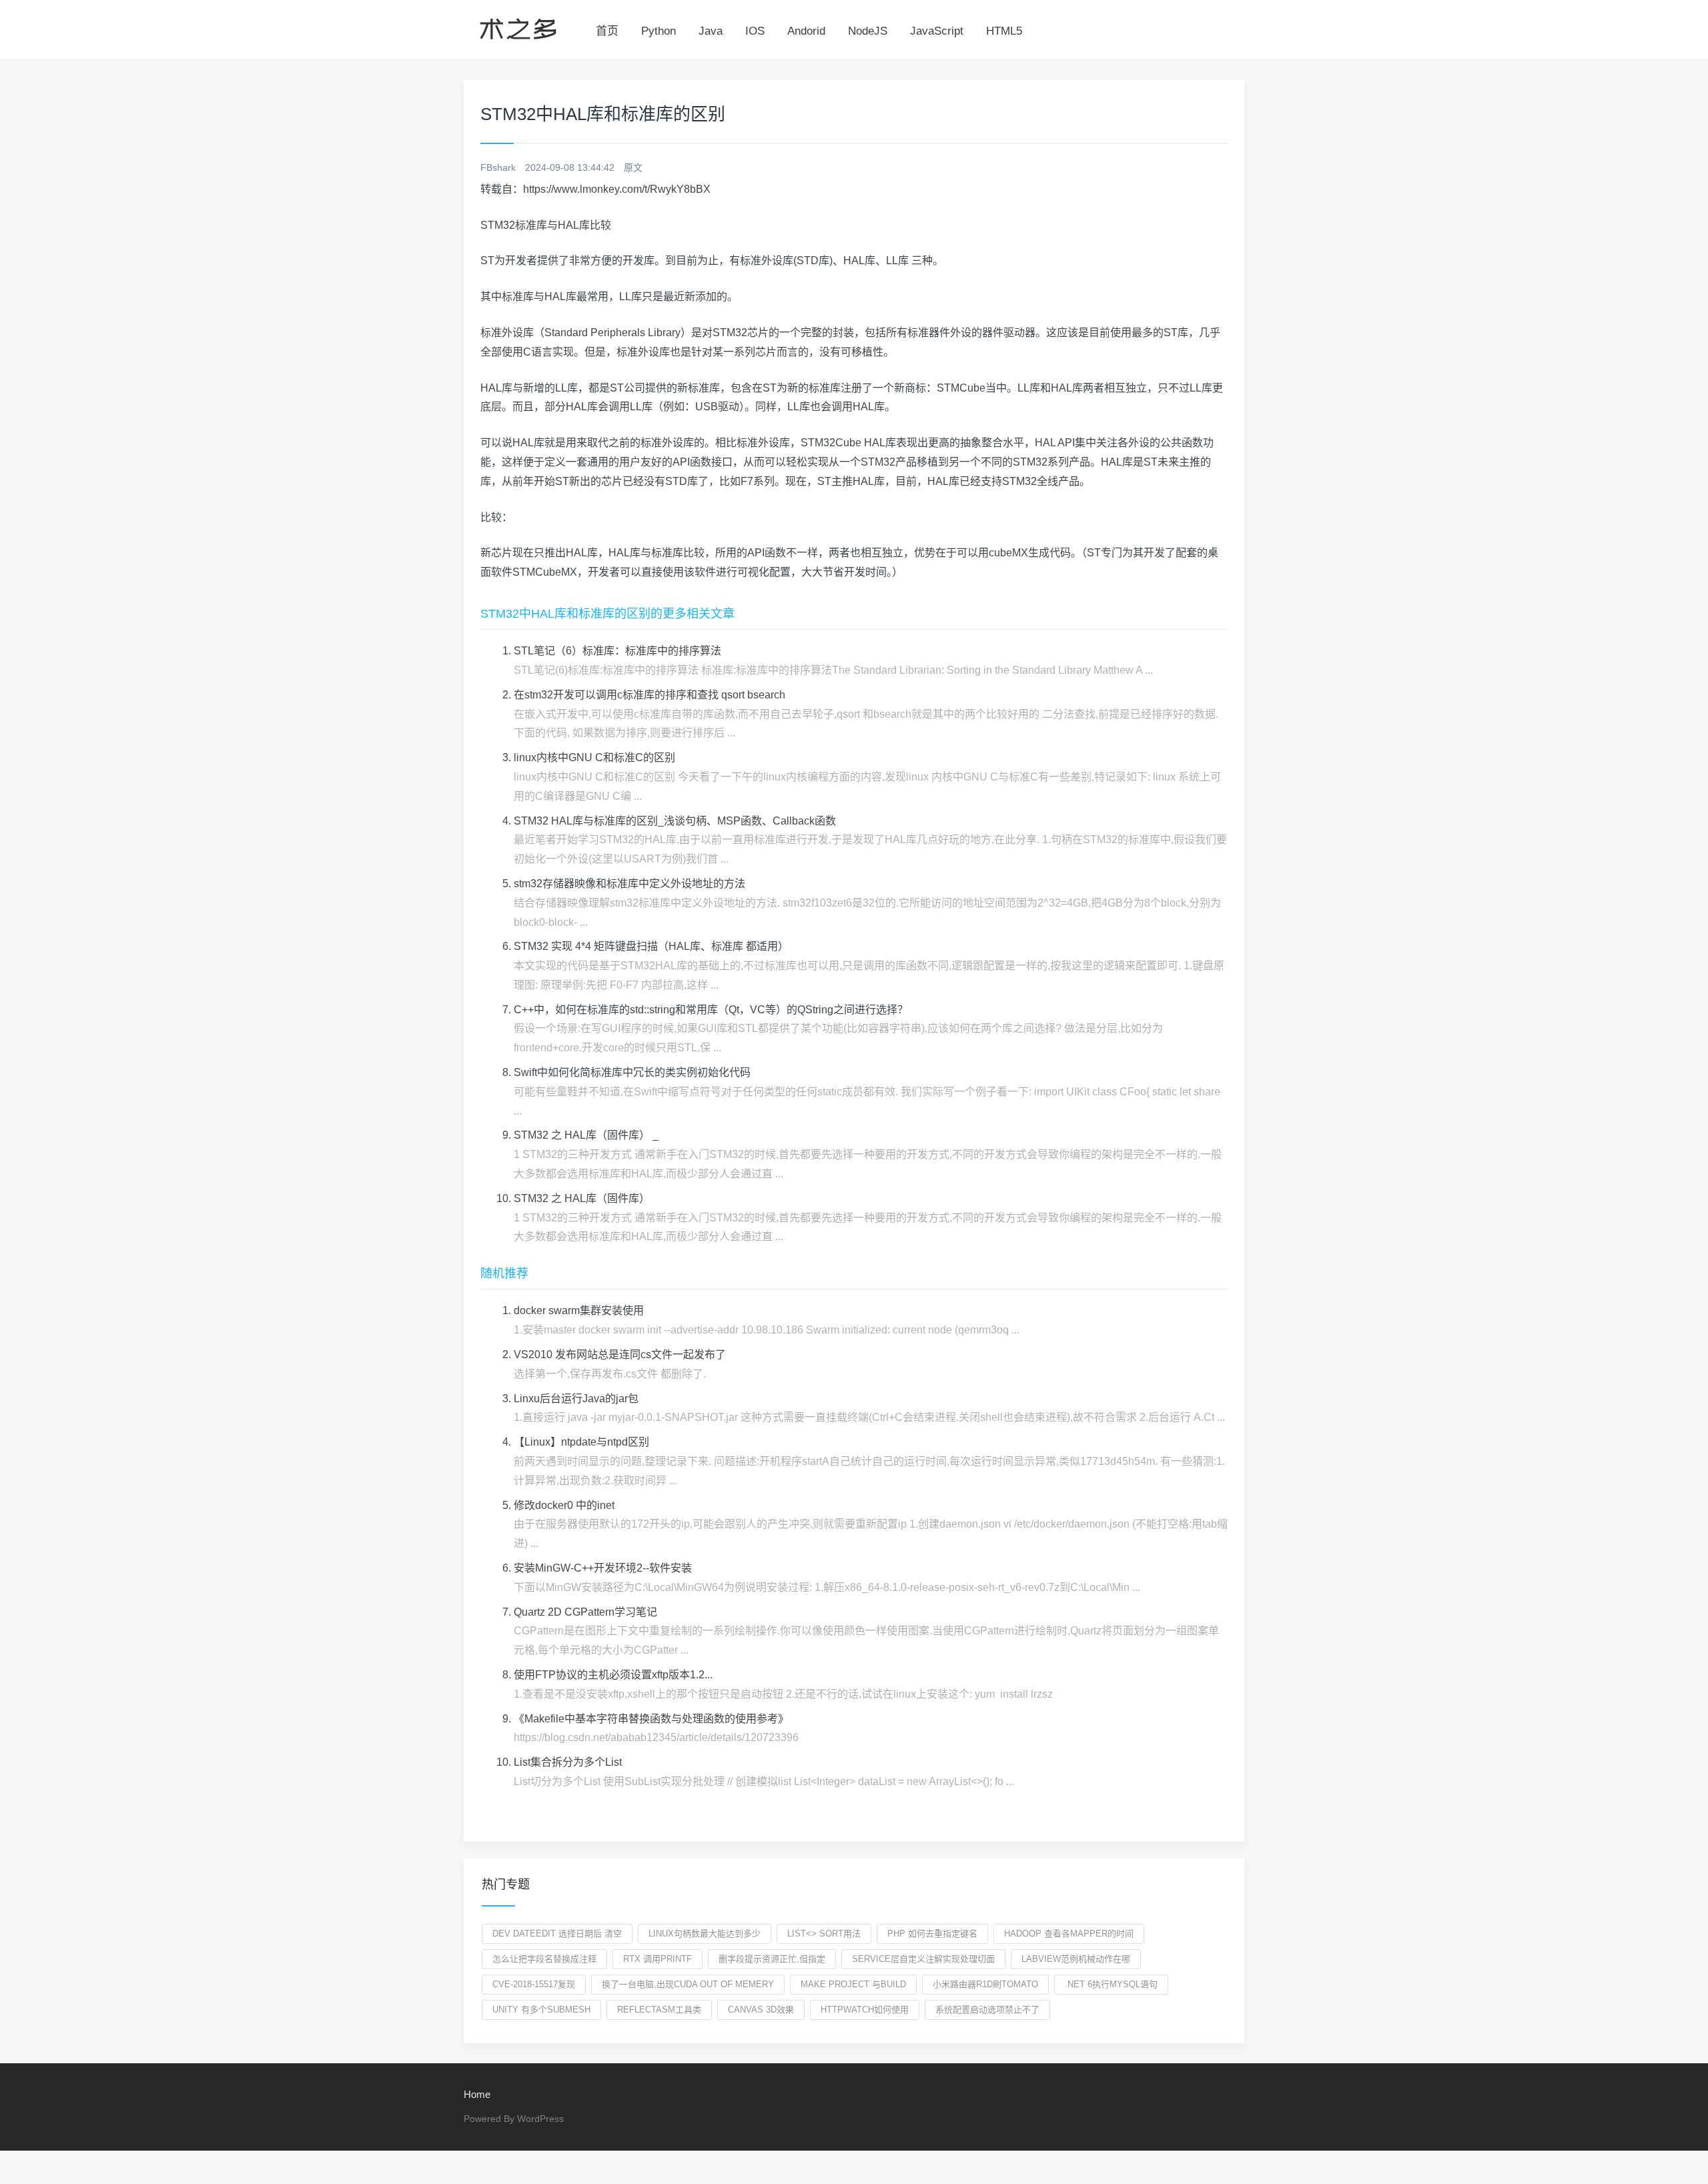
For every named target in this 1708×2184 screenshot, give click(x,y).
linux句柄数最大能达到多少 (705, 1934)
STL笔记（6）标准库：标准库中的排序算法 (617, 651)
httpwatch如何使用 (865, 2010)
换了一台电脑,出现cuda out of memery (688, 1984)
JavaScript (937, 31)
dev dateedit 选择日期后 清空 (557, 1934)
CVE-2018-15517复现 (534, 1984)
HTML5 (1004, 31)
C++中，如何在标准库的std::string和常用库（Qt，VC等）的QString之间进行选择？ (711, 1010)
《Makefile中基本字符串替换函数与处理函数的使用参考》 (651, 1719)
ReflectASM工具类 (659, 2010)
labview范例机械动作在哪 (1076, 1959)
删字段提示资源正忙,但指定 (772, 1959)
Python (659, 31)
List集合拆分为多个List (568, 1762)
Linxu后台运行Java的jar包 (576, 1399)
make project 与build (853, 1984)
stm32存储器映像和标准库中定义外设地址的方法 (629, 884)
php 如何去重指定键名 (932, 1934)
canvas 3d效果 (761, 2010)
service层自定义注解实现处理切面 (923, 1959)
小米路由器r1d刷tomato (985, 1984)
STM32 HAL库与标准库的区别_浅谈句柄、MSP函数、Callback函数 (675, 821)
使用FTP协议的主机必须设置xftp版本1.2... (613, 1675)
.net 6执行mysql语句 (1111, 1984)
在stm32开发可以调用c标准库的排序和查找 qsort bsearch (650, 695)
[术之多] (518, 27)
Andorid (806, 31)
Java (711, 31)
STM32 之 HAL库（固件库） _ (586, 1135)
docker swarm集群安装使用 (579, 1310)
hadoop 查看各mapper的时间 (1069, 1934)
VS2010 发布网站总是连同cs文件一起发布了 (620, 1354)
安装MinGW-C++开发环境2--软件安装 (603, 1568)
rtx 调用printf (658, 1959)
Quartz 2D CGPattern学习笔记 (585, 1612)
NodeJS (868, 31)
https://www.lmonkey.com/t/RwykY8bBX (617, 189)
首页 (607, 31)
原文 (633, 167)
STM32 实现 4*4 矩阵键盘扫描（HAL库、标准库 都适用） (651, 946)
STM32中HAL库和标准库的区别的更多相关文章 (607, 614)
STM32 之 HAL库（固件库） (582, 1198)
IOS (755, 31)
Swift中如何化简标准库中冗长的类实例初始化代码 (632, 1072)
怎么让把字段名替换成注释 (544, 1959)
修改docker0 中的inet (564, 1505)
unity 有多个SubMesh (541, 2010)
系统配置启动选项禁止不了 (987, 2010)
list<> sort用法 (824, 1934)
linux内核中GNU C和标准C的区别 (594, 757)
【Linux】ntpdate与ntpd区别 (581, 1442)
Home (477, 2094)
